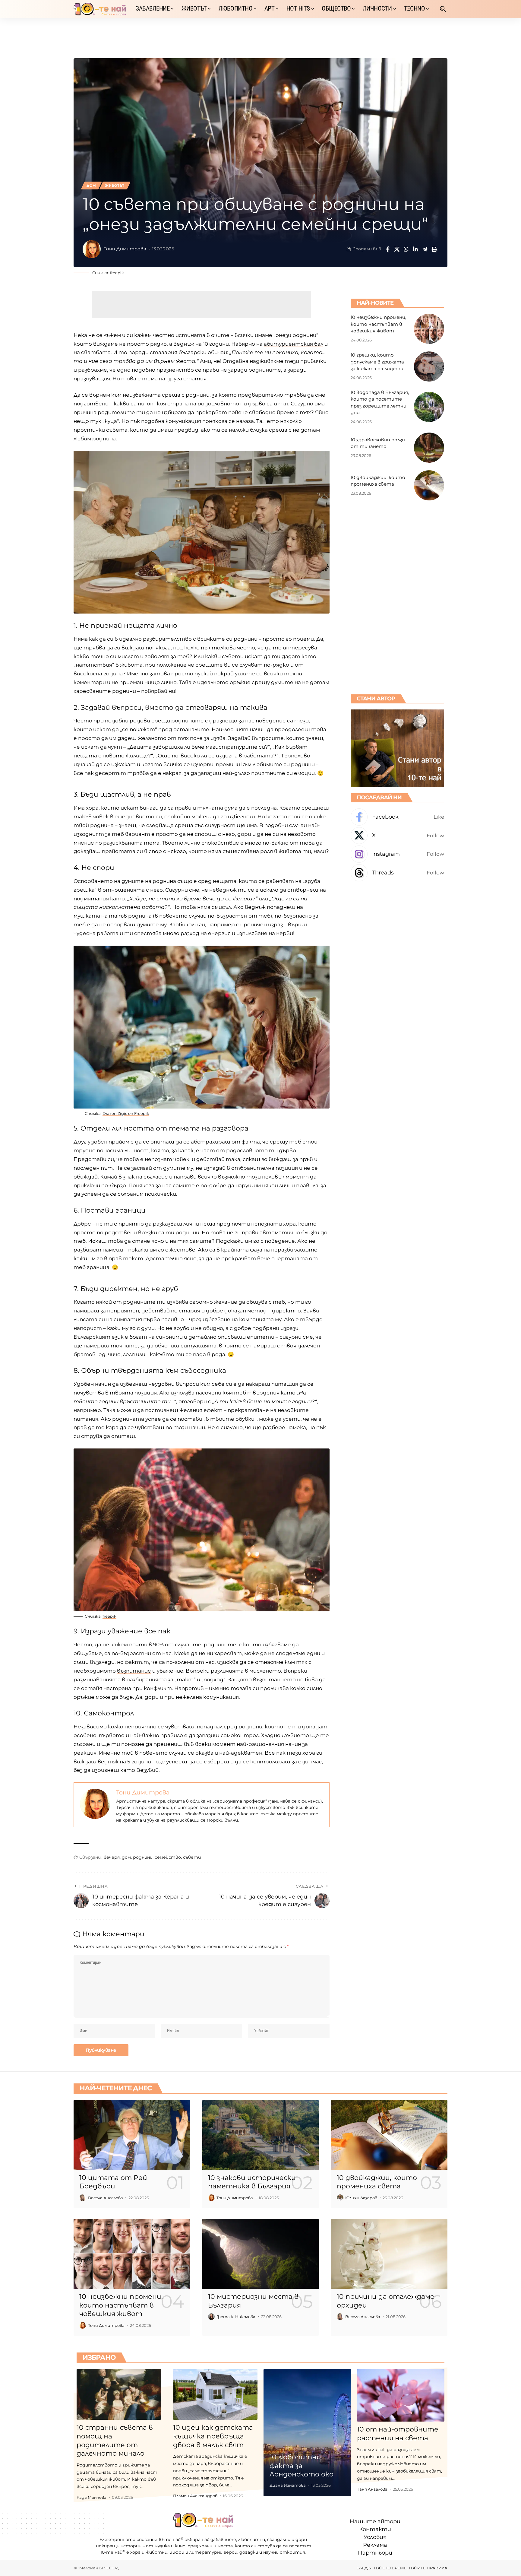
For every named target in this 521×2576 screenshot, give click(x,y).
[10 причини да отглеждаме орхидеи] (389, 2254)
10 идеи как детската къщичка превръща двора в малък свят (213, 2436)
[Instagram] (397, 854)
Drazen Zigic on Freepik (126, 1113)
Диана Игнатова (288, 2485)
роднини (143, 1857)
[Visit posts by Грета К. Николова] (211, 2317)
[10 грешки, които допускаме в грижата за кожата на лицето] (429, 366)
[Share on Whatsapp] (406, 249)
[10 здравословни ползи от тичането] (429, 448)
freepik (117, 273)
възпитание (134, 1671)
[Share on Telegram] (425, 249)
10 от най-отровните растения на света (398, 2434)
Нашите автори (375, 2521)
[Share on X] (397, 249)
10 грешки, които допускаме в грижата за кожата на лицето (377, 362)
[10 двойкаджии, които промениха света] (429, 485)
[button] (443, 9)
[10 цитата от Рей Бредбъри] (132, 2135)
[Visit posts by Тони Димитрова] (92, 249)
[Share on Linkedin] (415, 249)
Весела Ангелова (106, 2198)
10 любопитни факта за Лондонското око (302, 2466)
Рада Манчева (92, 2497)
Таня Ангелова (372, 2489)
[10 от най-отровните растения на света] (401, 2395)
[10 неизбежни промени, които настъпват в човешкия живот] (429, 329)
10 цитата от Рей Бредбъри (113, 2182)
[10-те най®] (100, 9)
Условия (375, 2537)
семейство (168, 1857)
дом (126, 1857)
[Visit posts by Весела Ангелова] (83, 2198)
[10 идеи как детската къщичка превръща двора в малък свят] (215, 2394)
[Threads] (397, 873)
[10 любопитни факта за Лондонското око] (307, 2433)
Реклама (375, 2545)
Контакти (375, 2529)
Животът (115, 186)
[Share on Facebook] (387, 249)
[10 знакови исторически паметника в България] (261, 2135)
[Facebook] (397, 817)
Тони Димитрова (125, 249)
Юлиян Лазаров (361, 2198)
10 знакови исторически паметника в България (252, 2182)
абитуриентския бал (294, 344)
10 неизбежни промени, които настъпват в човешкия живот (378, 324)
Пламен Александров (195, 2496)
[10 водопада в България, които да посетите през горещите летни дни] (429, 407)
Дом (91, 186)
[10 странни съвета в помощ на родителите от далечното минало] (119, 2394)
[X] (397, 836)
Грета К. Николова (236, 2317)
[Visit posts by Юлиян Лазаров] (340, 2198)
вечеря (112, 1857)
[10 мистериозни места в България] (261, 2254)
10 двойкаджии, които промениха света (377, 2182)
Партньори (375, 2553)
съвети (192, 1857)
